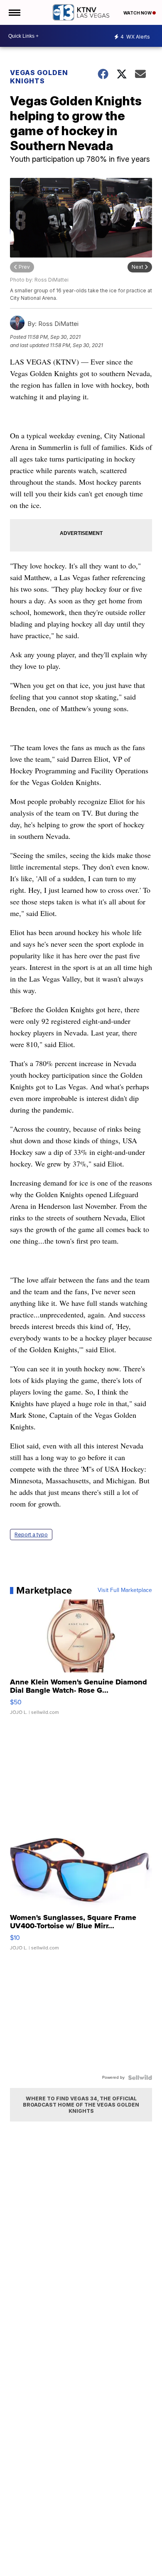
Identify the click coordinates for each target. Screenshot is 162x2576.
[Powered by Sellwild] (140, 2078)
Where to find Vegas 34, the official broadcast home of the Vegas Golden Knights (81, 2105)
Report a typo (31, 1535)
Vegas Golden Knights (39, 77)
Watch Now (138, 13)
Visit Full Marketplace (125, 1590)
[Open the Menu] (14, 12)
